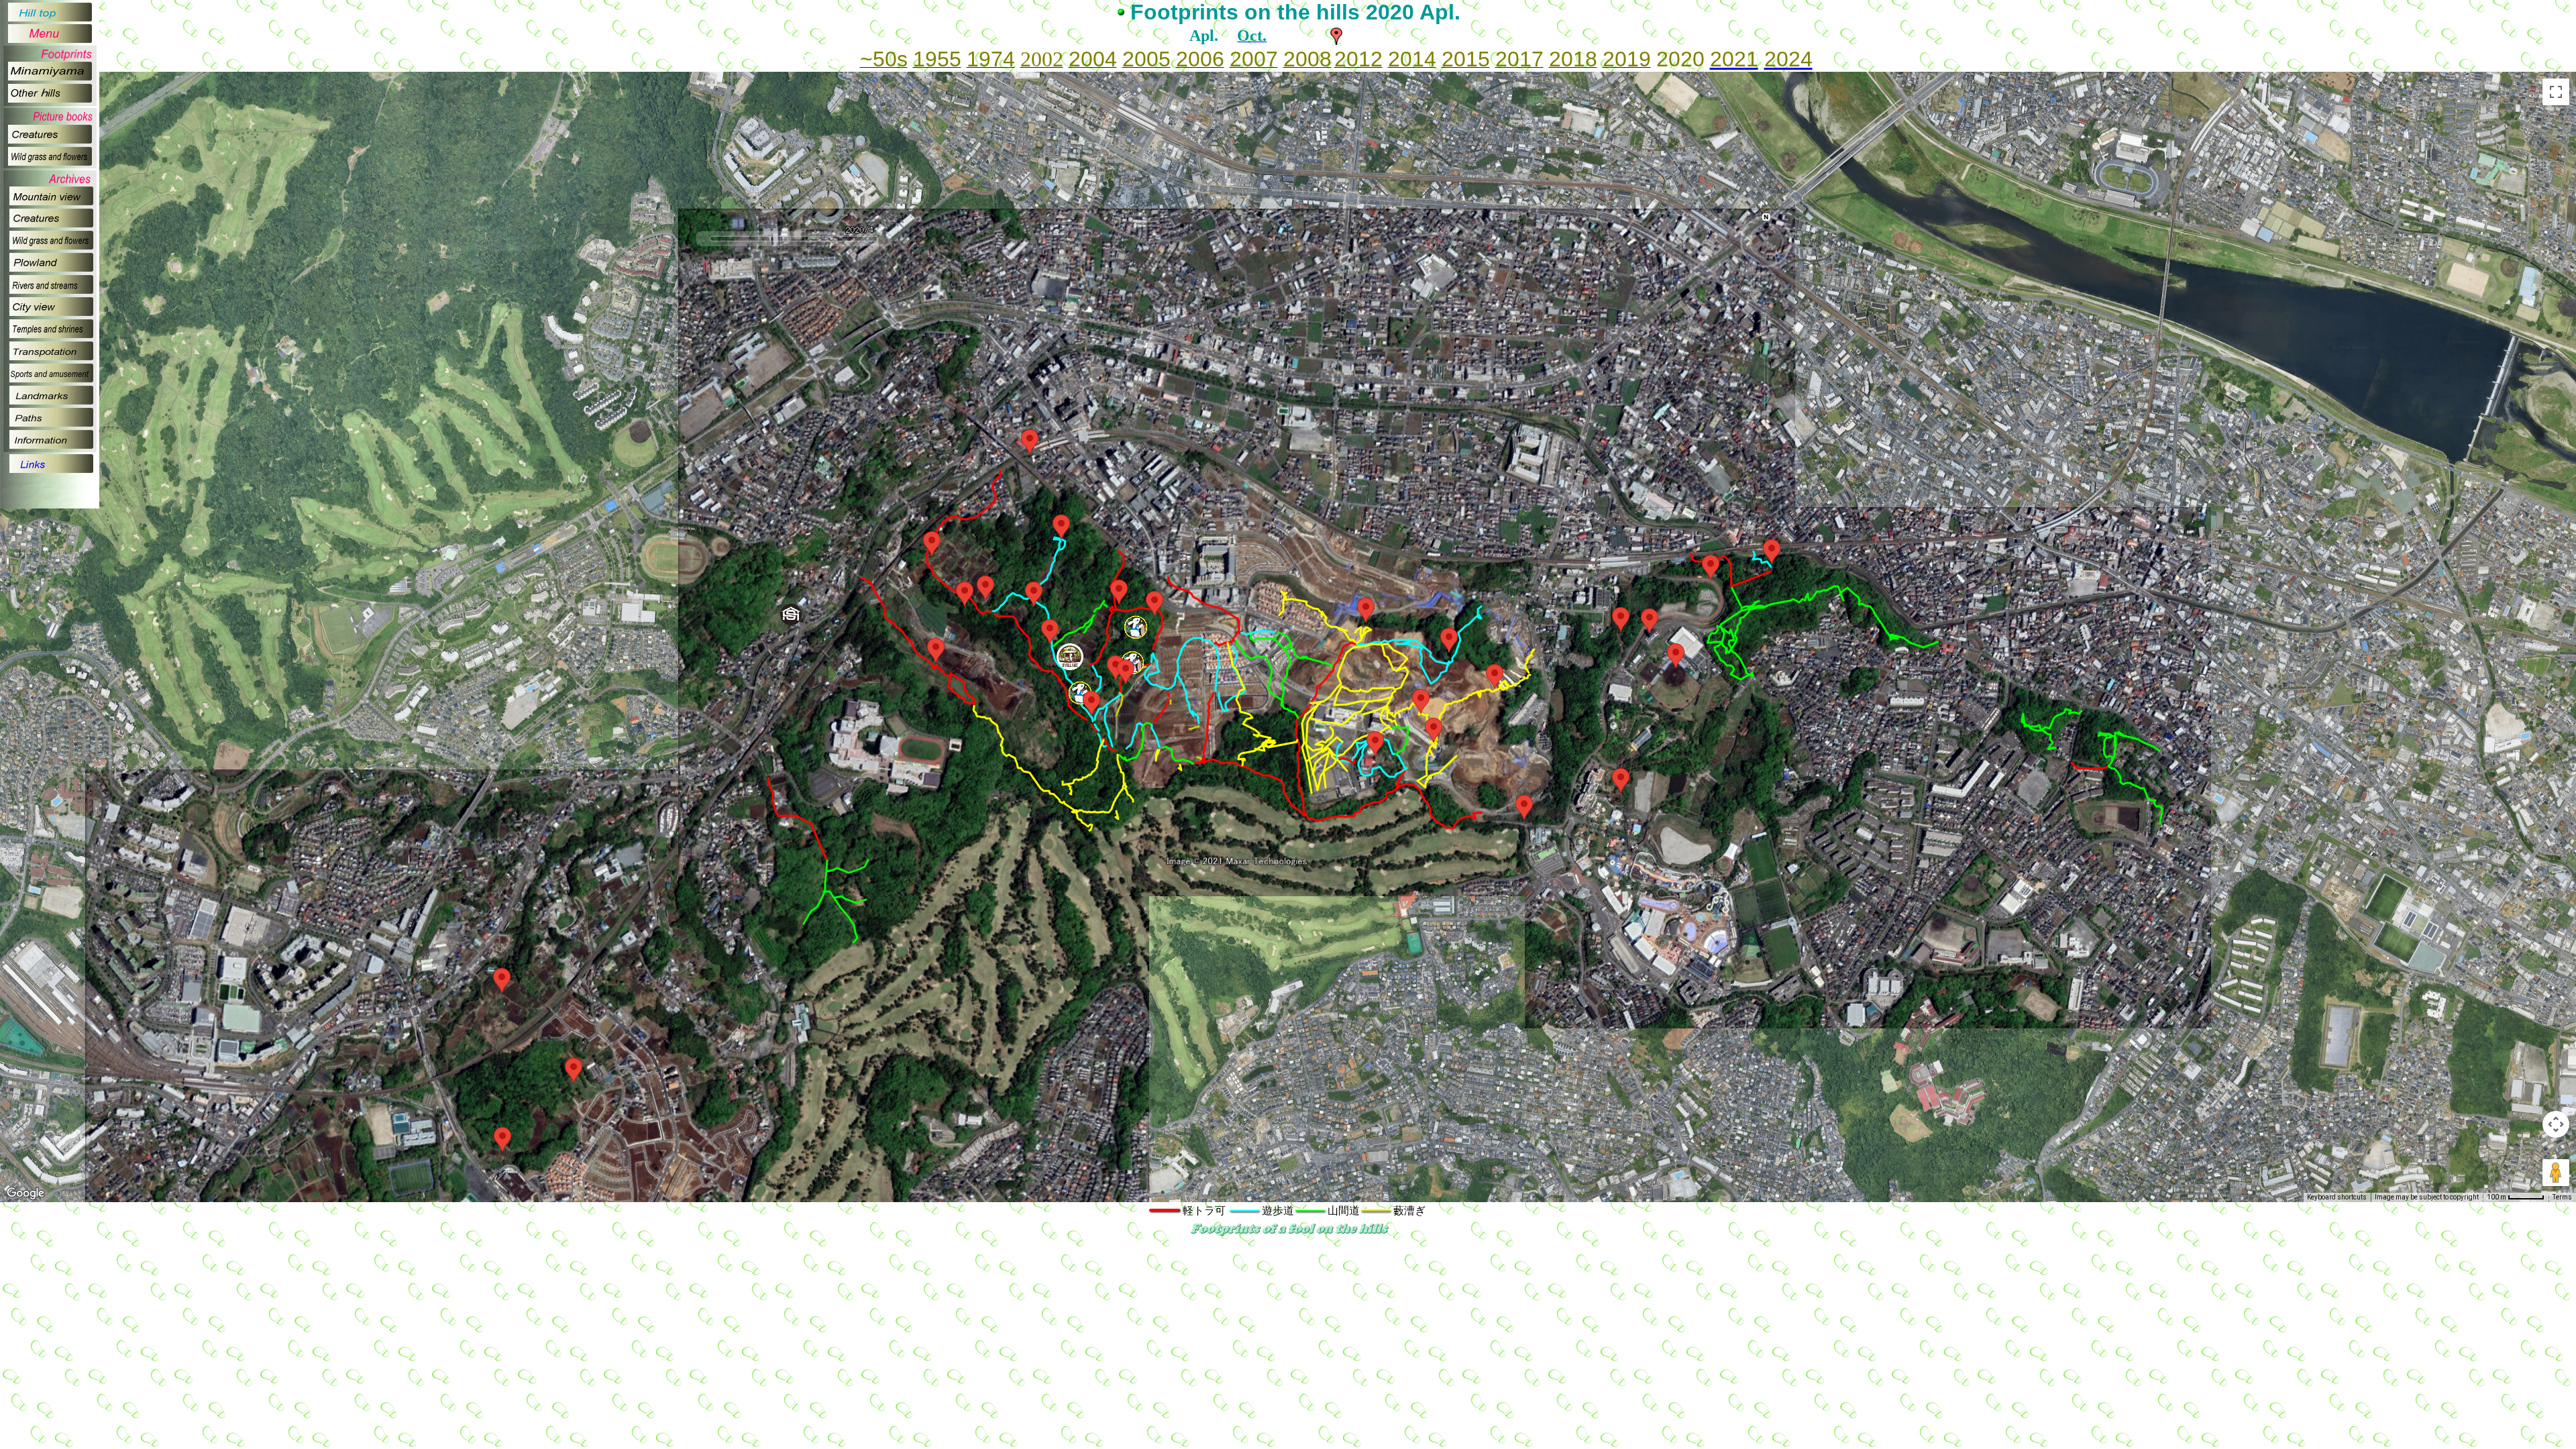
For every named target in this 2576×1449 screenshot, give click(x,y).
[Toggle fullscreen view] (2556, 92)
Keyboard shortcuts (2337, 1197)
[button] (1030, 442)
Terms (2562, 1197)
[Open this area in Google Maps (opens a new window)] (25, 1193)
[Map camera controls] (2556, 1124)
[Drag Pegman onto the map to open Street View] (2556, 1173)
